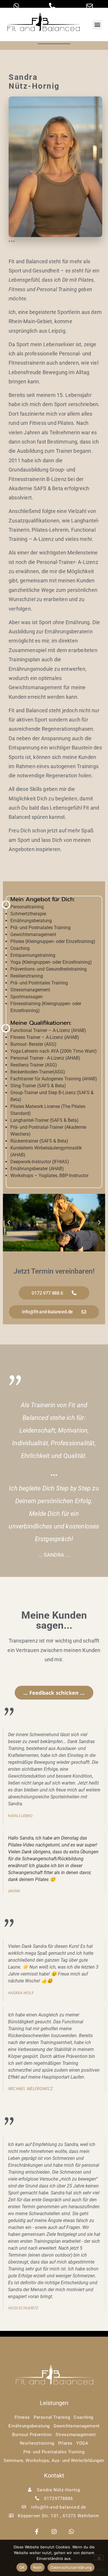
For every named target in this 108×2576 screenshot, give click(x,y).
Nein (37, 2567)
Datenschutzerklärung (71, 2567)
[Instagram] (54, 2532)
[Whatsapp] (71, 2532)
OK (22, 2567)
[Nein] (99, 2558)
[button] (97, 25)
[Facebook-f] (37, 2532)
